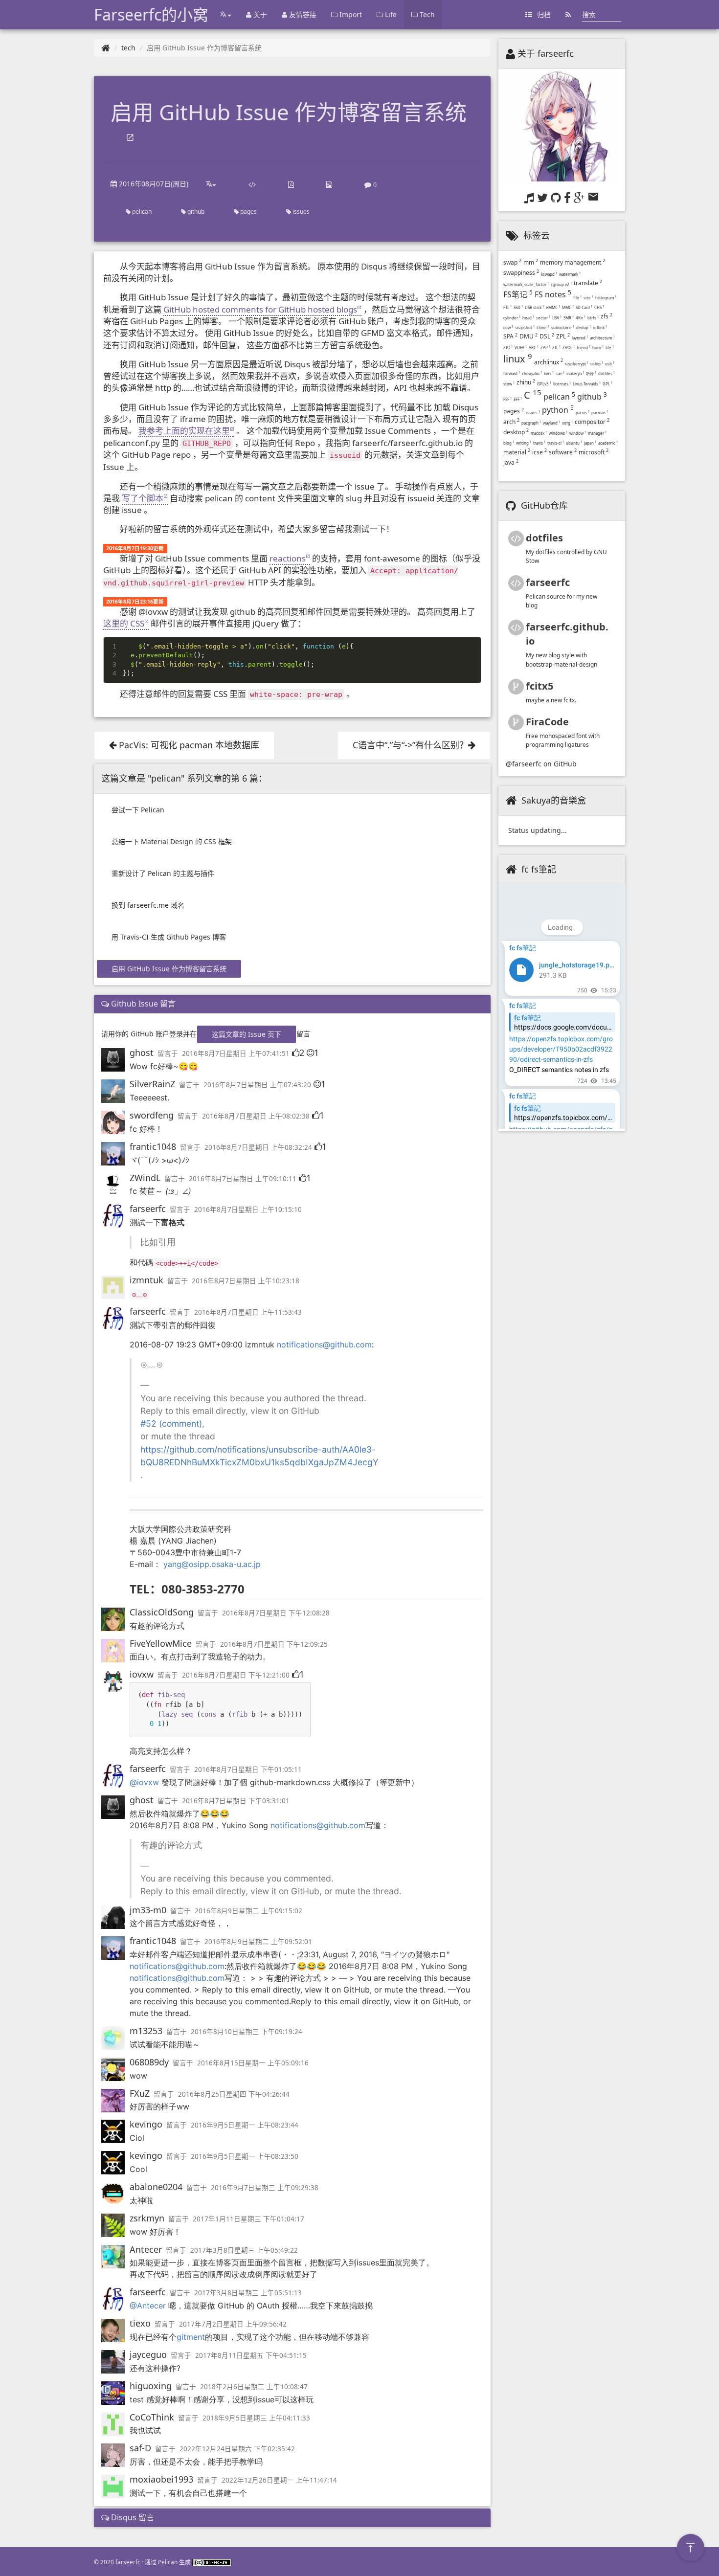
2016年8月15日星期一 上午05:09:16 (253, 2063)
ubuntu (574, 443)
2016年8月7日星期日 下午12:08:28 (276, 1613)
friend (584, 347)
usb (610, 364)
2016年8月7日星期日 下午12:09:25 (274, 1644)
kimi (549, 373)
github (195, 212)
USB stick (534, 307)
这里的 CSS (124, 623)
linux (518, 359)
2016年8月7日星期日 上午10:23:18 (246, 1281)
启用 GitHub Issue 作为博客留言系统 (169, 969)
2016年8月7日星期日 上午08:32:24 (258, 1147)
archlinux (549, 362)
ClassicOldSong (162, 1612)
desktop (516, 432)
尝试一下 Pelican (138, 810)
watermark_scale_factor (526, 284)
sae (560, 373)
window (578, 433)
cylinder (512, 318)
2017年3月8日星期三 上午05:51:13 (248, 2293)
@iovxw (144, 1782)
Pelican (168, 2562)
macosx (539, 433)
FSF (507, 399)
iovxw (142, 1674)
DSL (547, 336)
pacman (600, 413)
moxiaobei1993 (161, 2479)
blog (509, 443)
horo (598, 347)
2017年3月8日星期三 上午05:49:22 (244, 2250)
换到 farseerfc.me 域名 (148, 905)
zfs (607, 316)
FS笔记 (518, 294)
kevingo (146, 2124)
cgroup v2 (561, 284)
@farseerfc (524, 764)
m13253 (146, 2031)
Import (350, 14)
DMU (528, 336)
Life (390, 14)
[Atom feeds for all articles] (568, 15)
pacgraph (531, 423)
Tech (426, 14)
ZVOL (569, 347)
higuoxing (151, 2386)
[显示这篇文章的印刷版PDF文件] (291, 184)
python (558, 410)
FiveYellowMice (161, 1643)
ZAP (545, 347)
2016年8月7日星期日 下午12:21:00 (236, 1675)
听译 (591, 373)
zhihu (526, 382)
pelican (141, 212)
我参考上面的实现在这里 (184, 431)
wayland (551, 423)
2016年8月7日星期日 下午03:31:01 (236, 1801)
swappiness (521, 273)
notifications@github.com (324, 1344)
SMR (569, 318)
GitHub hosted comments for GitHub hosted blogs (260, 309)
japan (590, 443)
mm (531, 262)
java (511, 462)
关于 (259, 14)
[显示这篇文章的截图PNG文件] (329, 184)
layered (580, 338)
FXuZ (140, 2093)
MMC (568, 307)
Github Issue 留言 (142, 1004)
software (563, 452)
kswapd (549, 274)
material (517, 452)
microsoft (594, 452)
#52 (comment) (171, 1423)
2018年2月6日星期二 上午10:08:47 (254, 2387)
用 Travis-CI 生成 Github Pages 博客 (169, 937)
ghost (142, 1053)
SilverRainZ (152, 1084)
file (577, 298)
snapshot (525, 327)
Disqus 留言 (132, 2517)
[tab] (292, 1004)
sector (543, 318)
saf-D (140, 2448)
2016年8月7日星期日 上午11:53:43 (248, 1312)
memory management (573, 262)
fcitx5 (539, 686)
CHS (599, 307)
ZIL (556, 347)
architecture (602, 338)
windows (558, 433)
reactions (288, 558)
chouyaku (532, 373)
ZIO (508, 347)
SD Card (584, 307)
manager (597, 433)
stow (509, 384)
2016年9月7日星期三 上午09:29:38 (265, 2188)
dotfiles (607, 373)
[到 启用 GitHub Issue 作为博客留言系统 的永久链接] (130, 138)
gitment (191, 2337)
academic (608, 443)
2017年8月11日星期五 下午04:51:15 (251, 2355)
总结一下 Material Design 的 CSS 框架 (172, 841)
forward (512, 373)
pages (248, 212)
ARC (534, 347)
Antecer (146, 2249)
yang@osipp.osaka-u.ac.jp (212, 1564)
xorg (567, 423)
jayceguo (148, 2354)
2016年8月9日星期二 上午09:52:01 (258, 1942)
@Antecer (148, 2306)
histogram (606, 298)
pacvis (583, 413)
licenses (562, 384)
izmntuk (146, 1280)
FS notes (553, 294)
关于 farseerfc (546, 53)
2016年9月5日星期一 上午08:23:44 (245, 2125)
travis (539, 443)
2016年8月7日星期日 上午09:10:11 (243, 1179)
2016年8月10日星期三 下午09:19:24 (247, 2032)
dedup (584, 327)
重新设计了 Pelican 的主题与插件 (163, 873)
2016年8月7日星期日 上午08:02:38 (256, 1116)
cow (508, 327)
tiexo (140, 2323)
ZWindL (145, 1178)
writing (524, 443)
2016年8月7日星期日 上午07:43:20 (257, 1085)
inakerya (575, 373)
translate (588, 283)
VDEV (521, 347)
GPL (607, 384)
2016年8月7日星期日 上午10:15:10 (248, 1210)
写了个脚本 (143, 498)
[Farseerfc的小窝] (106, 48)
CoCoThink (152, 2417)
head (528, 318)
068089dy (149, 2062)
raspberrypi (577, 364)
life (610, 347)
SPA (510, 336)
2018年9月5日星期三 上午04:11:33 (256, 2418)
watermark (570, 274)
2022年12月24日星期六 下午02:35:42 (237, 2449)
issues (300, 212)
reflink (600, 327)
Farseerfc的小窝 (151, 14)
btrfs (593, 318)
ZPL (563, 336)
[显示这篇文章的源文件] (252, 184)
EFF (518, 399)
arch (511, 422)
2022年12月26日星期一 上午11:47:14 (279, 2480)
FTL (507, 307)
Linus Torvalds (587, 384)
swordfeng (152, 1115)
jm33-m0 (148, 1910)
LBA (557, 318)
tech (128, 48)
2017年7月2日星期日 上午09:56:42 (233, 2324)
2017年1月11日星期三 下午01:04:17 (248, 2219)
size (588, 298)
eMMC (553, 307)
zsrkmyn (147, 2218)
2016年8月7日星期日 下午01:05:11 (248, 1770)
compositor (592, 422)
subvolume (563, 327)
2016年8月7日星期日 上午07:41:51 (236, 1053)
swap (512, 262)
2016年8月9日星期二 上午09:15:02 (248, 1911)
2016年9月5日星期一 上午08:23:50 (245, 2156)
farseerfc (148, 1209)
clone (543, 327)
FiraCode (547, 722)
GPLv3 (544, 384)
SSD (518, 307)
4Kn (581, 318)
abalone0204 (156, 2187)
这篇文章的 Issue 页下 (247, 1034)
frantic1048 (153, 1146)
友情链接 (302, 14)
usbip (597, 364)
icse (539, 452)
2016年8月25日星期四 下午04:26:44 (234, 2094)
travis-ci (556, 443)
